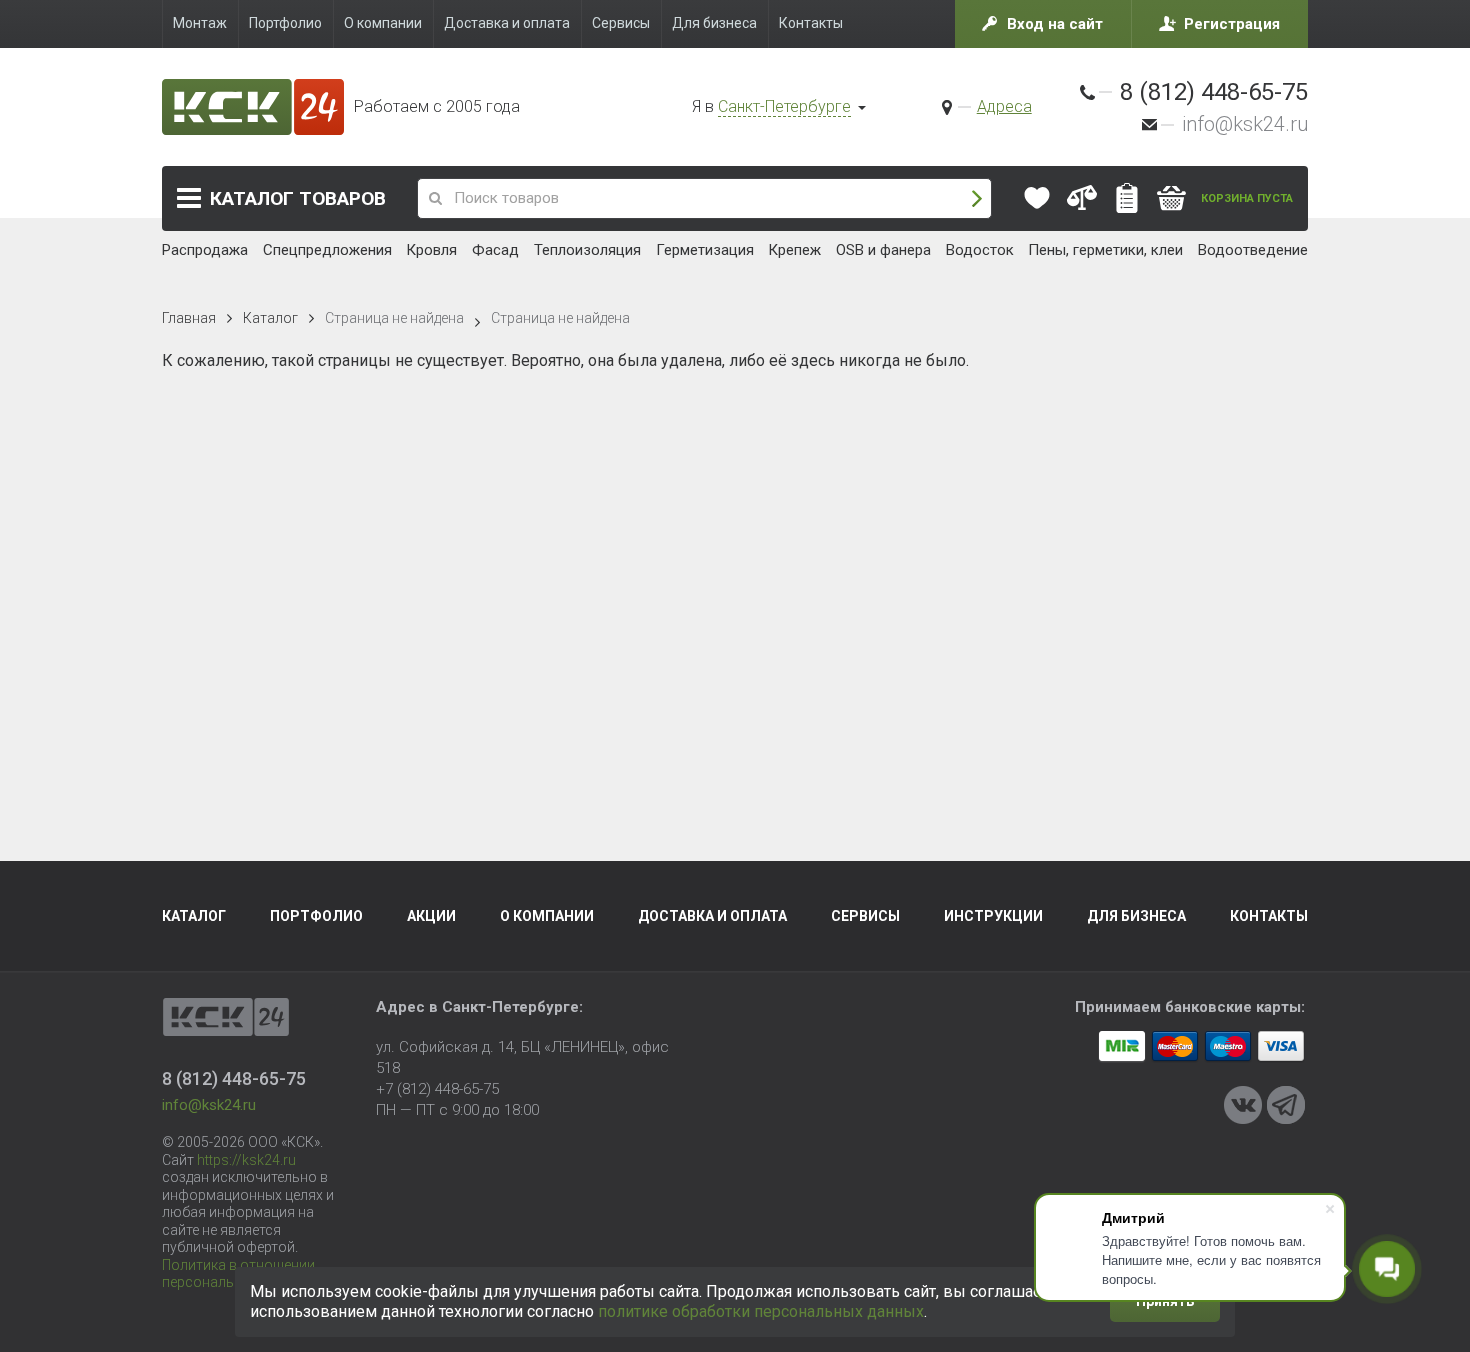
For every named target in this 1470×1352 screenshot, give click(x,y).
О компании (547, 916)
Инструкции (993, 916)
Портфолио (316, 916)
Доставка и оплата (712, 916)
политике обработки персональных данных (761, 1311)
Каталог (298, 198)
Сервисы (865, 916)
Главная (189, 318)
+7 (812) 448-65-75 (437, 1089)
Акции (431, 916)
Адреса (1004, 106)
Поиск (977, 198)
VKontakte (1243, 1105)
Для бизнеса (1136, 916)
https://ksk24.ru (246, 1160)
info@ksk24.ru (1245, 124)
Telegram (1286, 1105)
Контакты (1269, 916)
